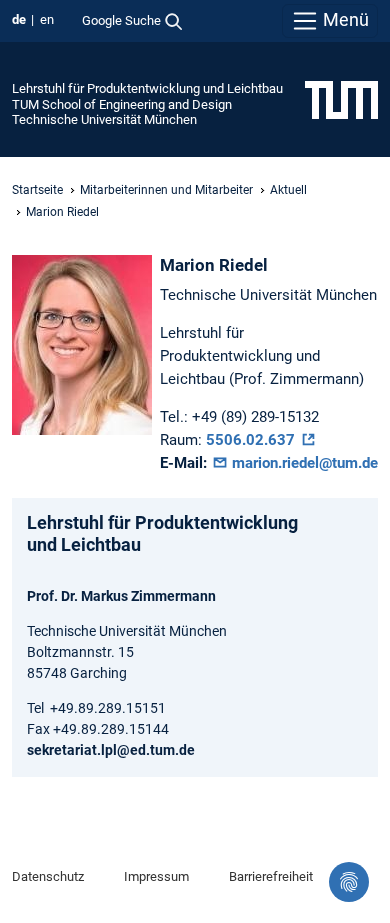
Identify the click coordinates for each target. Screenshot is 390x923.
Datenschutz (48, 876)
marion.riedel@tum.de (303, 463)
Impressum (156, 876)
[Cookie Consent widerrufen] (349, 882)
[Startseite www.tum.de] (341, 99)
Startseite (37, 190)
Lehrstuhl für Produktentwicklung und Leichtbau (147, 88)
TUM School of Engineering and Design (122, 104)
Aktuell (288, 190)
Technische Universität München (104, 119)
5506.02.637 (252, 440)
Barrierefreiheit (271, 876)
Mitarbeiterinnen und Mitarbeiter (166, 190)
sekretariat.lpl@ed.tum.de (111, 750)
